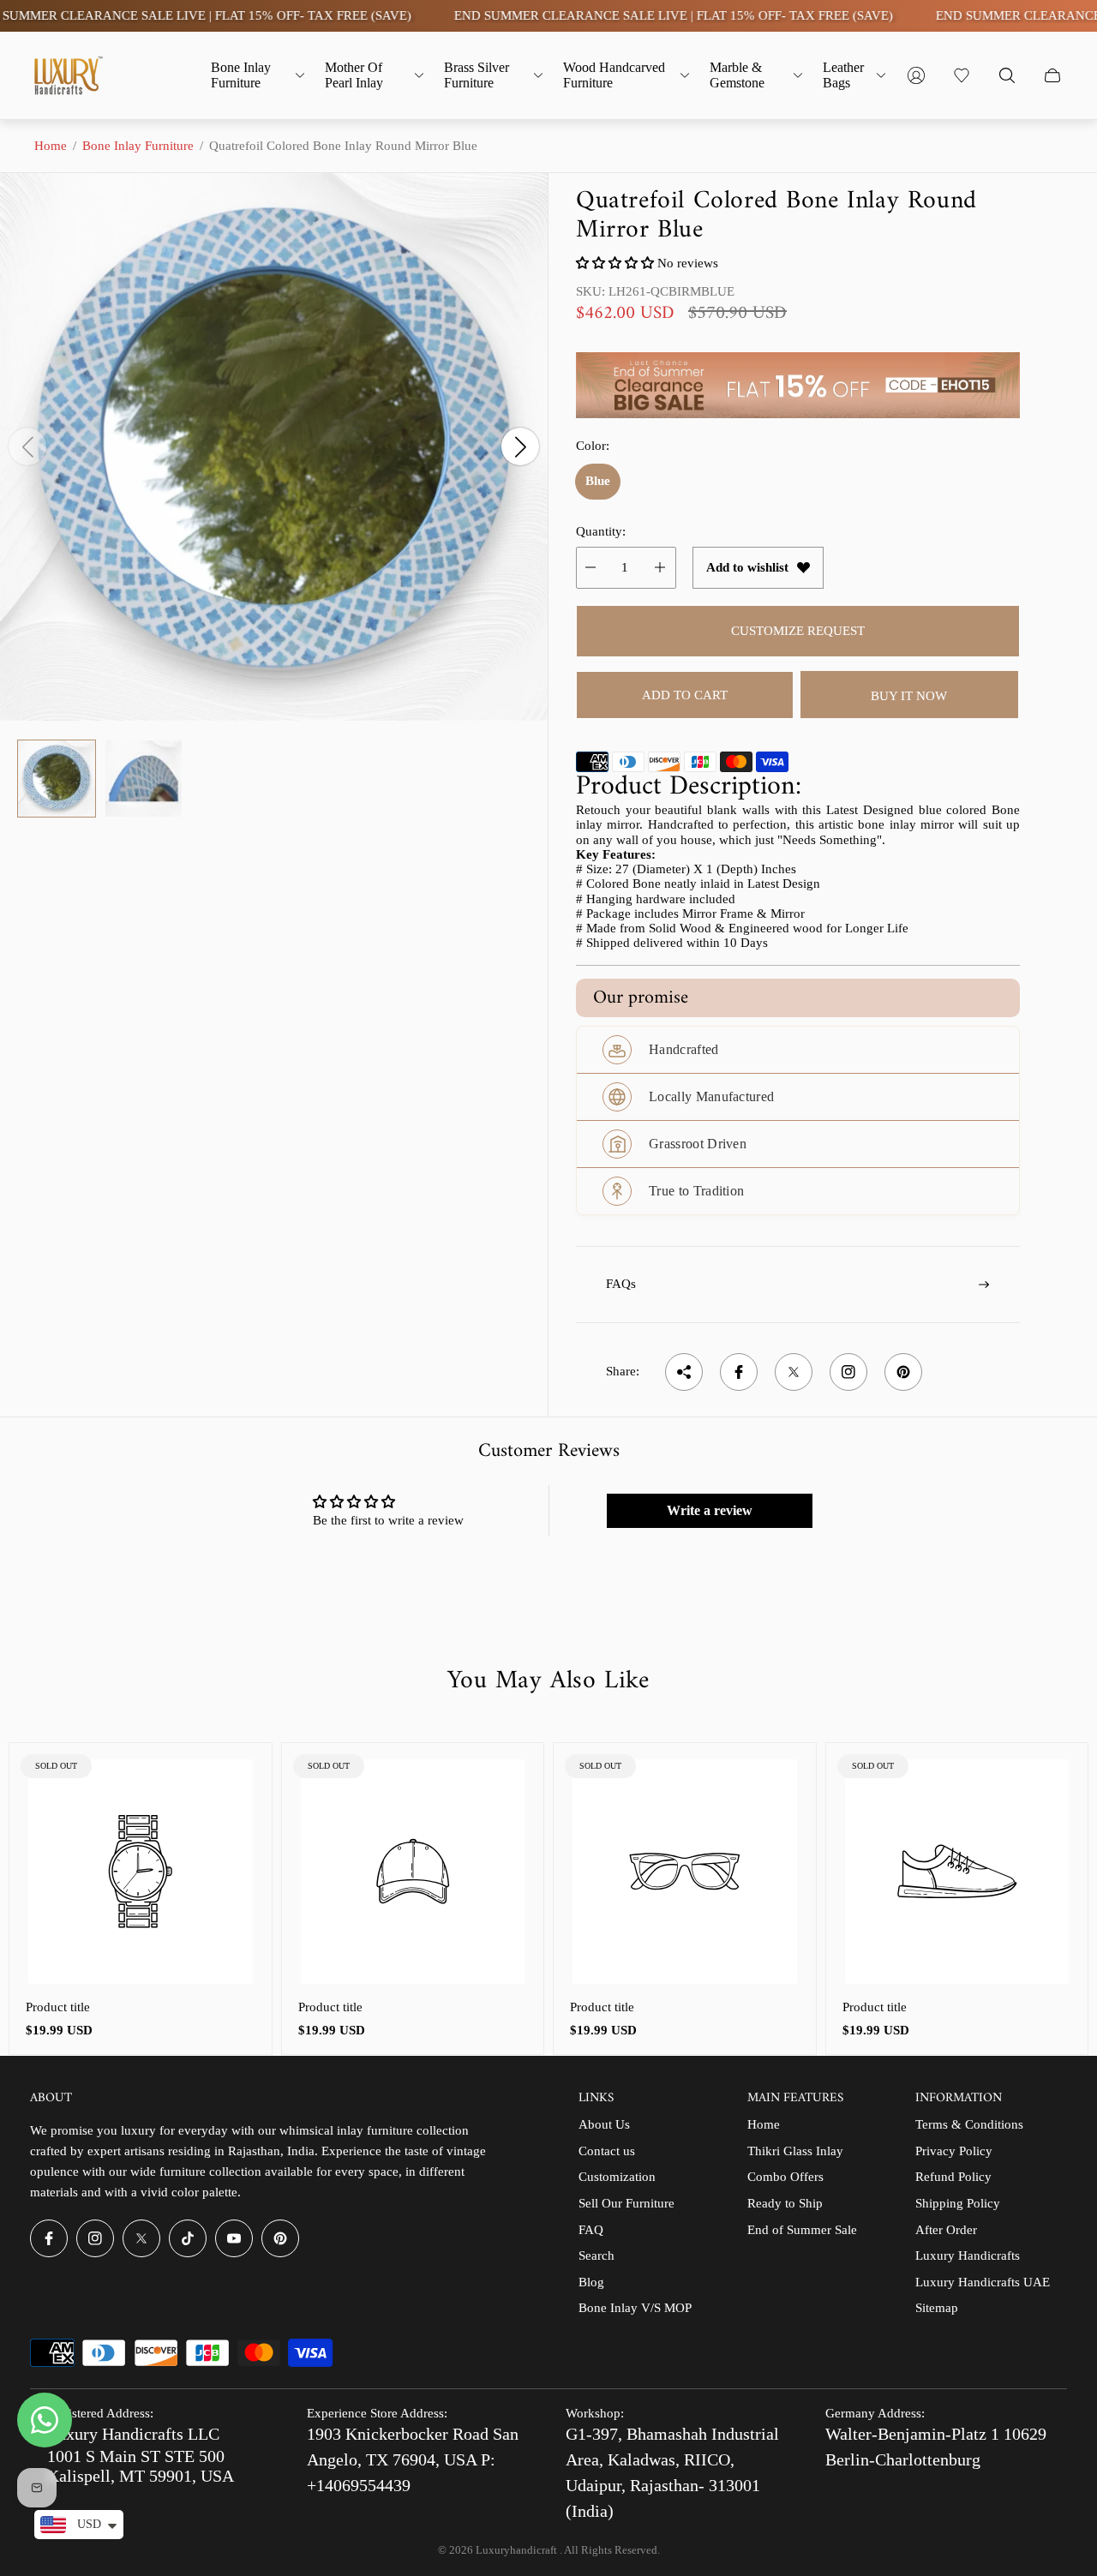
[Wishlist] (962, 75)
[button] (615, 263)
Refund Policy (953, 2177)
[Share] (684, 1372)
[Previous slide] (27, 446)
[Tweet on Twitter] (794, 1372)
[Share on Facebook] (739, 1372)
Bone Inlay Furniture (138, 146)
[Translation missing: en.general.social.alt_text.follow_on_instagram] (848, 1372)
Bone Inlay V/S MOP (635, 2308)
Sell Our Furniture (626, 2203)
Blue (598, 481)
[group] (57, 779)
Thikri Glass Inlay (795, 2151)
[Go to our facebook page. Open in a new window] (49, 2238)
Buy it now (909, 696)
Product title (58, 2007)
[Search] (1007, 75)
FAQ (591, 2230)
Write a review (710, 1510)
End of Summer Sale (802, 2230)
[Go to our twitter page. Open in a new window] (141, 2238)
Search (596, 2255)
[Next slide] (520, 446)
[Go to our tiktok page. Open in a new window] (188, 2238)
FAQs (621, 1284)
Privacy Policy (954, 2151)
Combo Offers (785, 2177)
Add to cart (685, 695)
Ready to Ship (785, 2203)
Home (51, 146)
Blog (591, 2282)
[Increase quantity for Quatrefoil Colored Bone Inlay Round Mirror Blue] (660, 568)
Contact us (607, 2151)
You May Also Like (548, 1681)
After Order (946, 2230)
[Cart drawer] (1052, 75)
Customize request (798, 631)
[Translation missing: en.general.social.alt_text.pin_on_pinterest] (903, 1372)
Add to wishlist (747, 567)
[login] (916, 75)
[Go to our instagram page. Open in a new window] (95, 2238)
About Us (604, 2124)
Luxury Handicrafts (968, 2255)
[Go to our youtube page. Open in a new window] (234, 2238)
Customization (617, 2177)
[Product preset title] (141, 1872)
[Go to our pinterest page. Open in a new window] (280, 2238)
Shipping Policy (958, 2203)
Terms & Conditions (969, 2124)
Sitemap (937, 2308)
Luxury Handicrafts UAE (983, 2282)
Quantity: (601, 531)
